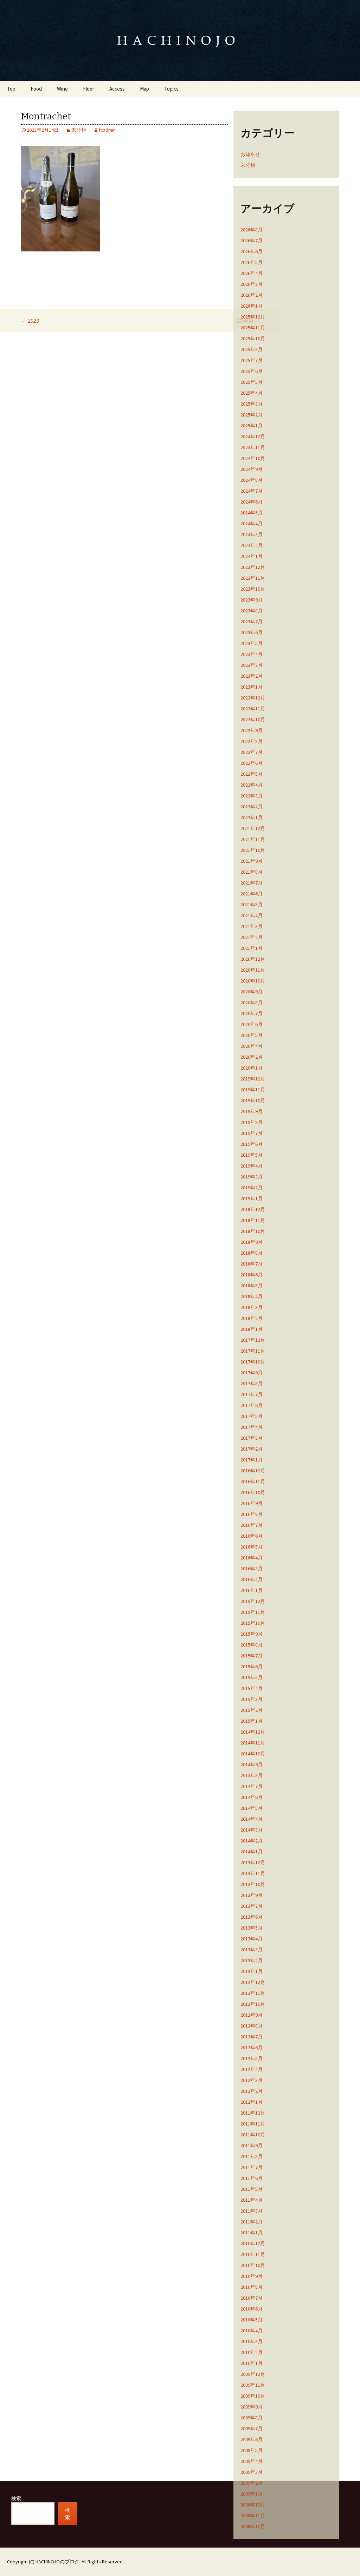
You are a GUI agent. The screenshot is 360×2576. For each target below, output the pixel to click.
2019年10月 (253, 1100)
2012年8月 (252, 2026)
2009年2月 (252, 2483)
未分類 (79, 130)
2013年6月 (252, 1917)
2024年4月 (252, 524)
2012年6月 (252, 2048)
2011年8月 (252, 2156)
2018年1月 (252, 1329)
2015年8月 (252, 1645)
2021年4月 (252, 915)
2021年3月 (252, 926)
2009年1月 (252, 2494)
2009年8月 (252, 2418)
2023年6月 (252, 632)
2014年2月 (252, 1841)
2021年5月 (252, 905)
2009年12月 (253, 2374)
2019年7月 (252, 1133)
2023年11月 (253, 578)
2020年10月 (253, 981)
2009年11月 (253, 2385)
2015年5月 (252, 1677)
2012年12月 (253, 1982)
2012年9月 (252, 2015)
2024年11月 (253, 447)
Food (36, 89)
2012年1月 (252, 2102)
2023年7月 (252, 622)
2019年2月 (252, 1188)
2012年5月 (252, 2058)
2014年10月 (253, 1754)
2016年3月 (252, 1569)
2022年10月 (253, 719)
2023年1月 (252, 687)
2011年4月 (252, 2200)
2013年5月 (252, 1928)
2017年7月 (252, 1394)
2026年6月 (252, 251)
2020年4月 (252, 1046)
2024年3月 (252, 534)
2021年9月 (252, 861)
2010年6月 (252, 2309)
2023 (30, 321)
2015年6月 (252, 1667)
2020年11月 (253, 970)
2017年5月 (252, 1416)
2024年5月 (252, 513)
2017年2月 (252, 1449)
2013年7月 (252, 1906)
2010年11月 (253, 2254)
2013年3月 (252, 1950)
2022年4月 (252, 785)
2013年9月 (252, 1895)
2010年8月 (252, 2287)
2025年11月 (253, 328)
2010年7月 (252, 2298)
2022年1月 (252, 817)
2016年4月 (252, 1558)
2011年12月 (253, 2113)
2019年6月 (252, 1144)
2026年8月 (252, 230)
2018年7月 (252, 1264)
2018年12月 (253, 1209)
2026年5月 (252, 262)
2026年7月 (252, 241)
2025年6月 (252, 371)
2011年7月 (252, 2167)
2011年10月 (253, 2135)
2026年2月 (252, 295)
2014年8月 (252, 1775)
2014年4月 (252, 1819)
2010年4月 (252, 2331)
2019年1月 (252, 1198)
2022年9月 (252, 730)
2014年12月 (253, 1732)
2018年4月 (252, 1296)
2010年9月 (252, 2276)
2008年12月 (253, 2505)
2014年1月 (252, 1852)
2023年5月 (252, 643)
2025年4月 (252, 393)
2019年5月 (252, 1155)
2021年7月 (252, 883)
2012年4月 (252, 2069)
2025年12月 (253, 317)
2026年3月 (252, 284)
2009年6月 (252, 2439)
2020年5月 (252, 1035)
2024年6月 (252, 502)
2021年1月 (252, 948)
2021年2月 (252, 937)
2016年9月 (252, 1503)
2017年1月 (252, 1460)
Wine (62, 89)
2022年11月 (253, 709)
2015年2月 (252, 1710)
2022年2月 (252, 807)
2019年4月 (252, 1166)
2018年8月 (252, 1253)
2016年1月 (252, 1590)
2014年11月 (253, 1743)
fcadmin (107, 130)
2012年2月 (252, 2091)
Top (11, 89)
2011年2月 (252, 2222)
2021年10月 (253, 850)
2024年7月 (252, 491)
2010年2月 (252, 2352)
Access (117, 89)
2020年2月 (252, 1057)
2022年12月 (253, 698)
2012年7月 (252, 2037)
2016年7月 (252, 1525)
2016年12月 (253, 1471)
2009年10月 (253, 2396)
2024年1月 (252, 556)
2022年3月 (252, 796)
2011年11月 (253, 2124)
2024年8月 (252, 480)
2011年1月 (252, 2233)
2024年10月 (253, 458)
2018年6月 (252, 1275)
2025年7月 (252, 360)
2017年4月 (252, 1427)
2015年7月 (252, 1656)
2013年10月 (253, 1884)
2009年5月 (252, 2450)
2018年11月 (253, 1220)
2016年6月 (252, 1536)
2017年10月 (253, 1362)
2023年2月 (252, 676)
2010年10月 (253, 2265)
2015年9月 (252, 1634)
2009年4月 (252, 2461)
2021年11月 (253, 839)
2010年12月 (253, 2243)
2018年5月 (252, 1286)
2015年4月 (252, 1688)
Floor (89, 89)
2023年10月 (253, 589)
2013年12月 (253, 1862)
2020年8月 (252, 1003)
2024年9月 (252, 469)
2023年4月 (252, 654)
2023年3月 (252, 665)
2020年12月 (253, 959)
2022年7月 (252, 752)
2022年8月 (252, 741)
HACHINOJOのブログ (57, 2562)
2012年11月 (253, 1993)
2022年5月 (252, 774)
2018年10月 (253, 1231)
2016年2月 (252, 1579)
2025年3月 (252, 404)
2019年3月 (252, 1177)
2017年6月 (252, 1405)
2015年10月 (253, 1623)
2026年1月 (252, 306)
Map (144, 89)
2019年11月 (253, 1090)
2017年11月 (253, 1351)
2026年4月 (252, 273)
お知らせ (250, 154)
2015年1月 (252, 1721)
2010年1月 (252, 2363)
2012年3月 (252, 2080)
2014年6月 (252, 1797)
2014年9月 (252, 1765)
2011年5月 (252, 2189)
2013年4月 (252, 1939)
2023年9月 (252, 600)
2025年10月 (253, 339)
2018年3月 (252, 1307)
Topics (171, 89)
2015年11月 (253, 1612)
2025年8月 (252, 349)
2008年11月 (253, 2516)
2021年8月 (252, 872)
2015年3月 (252, 1699)
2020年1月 (252, 1068)
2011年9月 (252, 2145)
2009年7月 (252, 2429)
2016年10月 (253, 1492)
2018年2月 (252, 1318)
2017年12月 (253, 1340)
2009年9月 (252, 2407)
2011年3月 (252, 2211)
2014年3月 (252, 1830)
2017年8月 (252, 1384)
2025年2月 (252, 415)
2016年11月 (253, 1481)
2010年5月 (252, 2320)
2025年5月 (252, 382)
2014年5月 (252, 1808)
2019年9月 (252, 1111)
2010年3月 (252, 2341)
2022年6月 (252, 763)
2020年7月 (252, 1013)
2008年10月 (253, 2526)
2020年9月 (252, 992)
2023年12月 (253, 567)
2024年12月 (253, 436)
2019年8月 (252, 1122)
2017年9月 (252, 1373)
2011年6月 (252, 2178)
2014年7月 (252, 1786)
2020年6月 (252, 1024)
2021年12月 (253, 828)
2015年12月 (253, 1601)
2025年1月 (252, 426)
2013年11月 (253, 1873)
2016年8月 (252, 1514)
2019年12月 (253, 1079)
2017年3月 (252, 1438)
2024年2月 (252, 545)
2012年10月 (253, 2004)
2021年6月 (252, 894)
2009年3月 (252, 2472)
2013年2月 (252, 1960)
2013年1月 (252, 1971)
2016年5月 (252, 1547)
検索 (16, 2498)
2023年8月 (252, 611)
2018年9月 (252, 1242)
